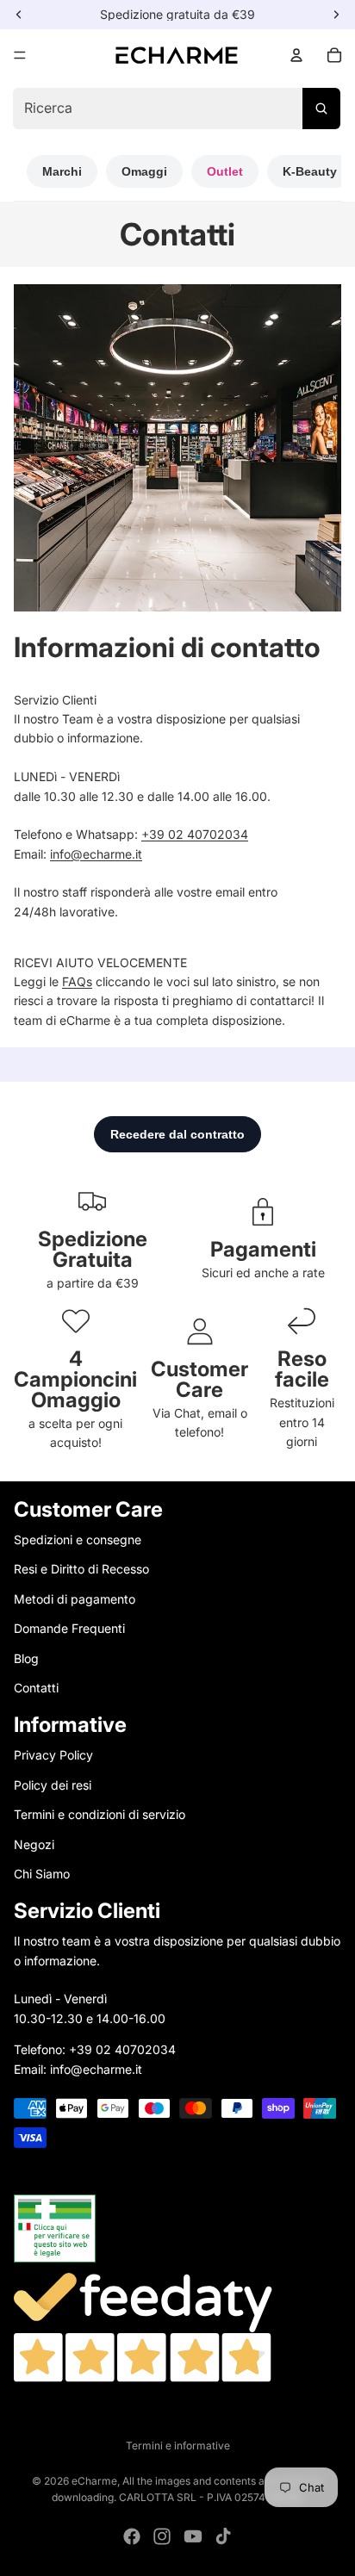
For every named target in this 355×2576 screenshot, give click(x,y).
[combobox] (176, 109)
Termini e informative (178, 2446)
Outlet (225, 171)
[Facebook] (132, 2536)
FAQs (77, 981)
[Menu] (20, 55)
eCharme (94, 2481)
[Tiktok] (223, 2536)
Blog (26, 1658)
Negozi (34, 1844)
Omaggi (144, 171)
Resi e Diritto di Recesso (81, 1569)
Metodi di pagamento (75, 1599)
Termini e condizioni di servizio (100, 1814)
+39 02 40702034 (195, 834)
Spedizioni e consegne (78, 1539)
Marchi (62, 171)
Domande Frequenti (69, 1628)
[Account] (296, 55)
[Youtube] (193, 2536)
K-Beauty (310, 171)
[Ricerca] (321, 109)
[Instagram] (162, 2536)
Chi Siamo (42, 1874)
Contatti (36, 1688)
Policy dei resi (53, 1785)
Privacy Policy (53, 1755)
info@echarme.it (96, 854)
